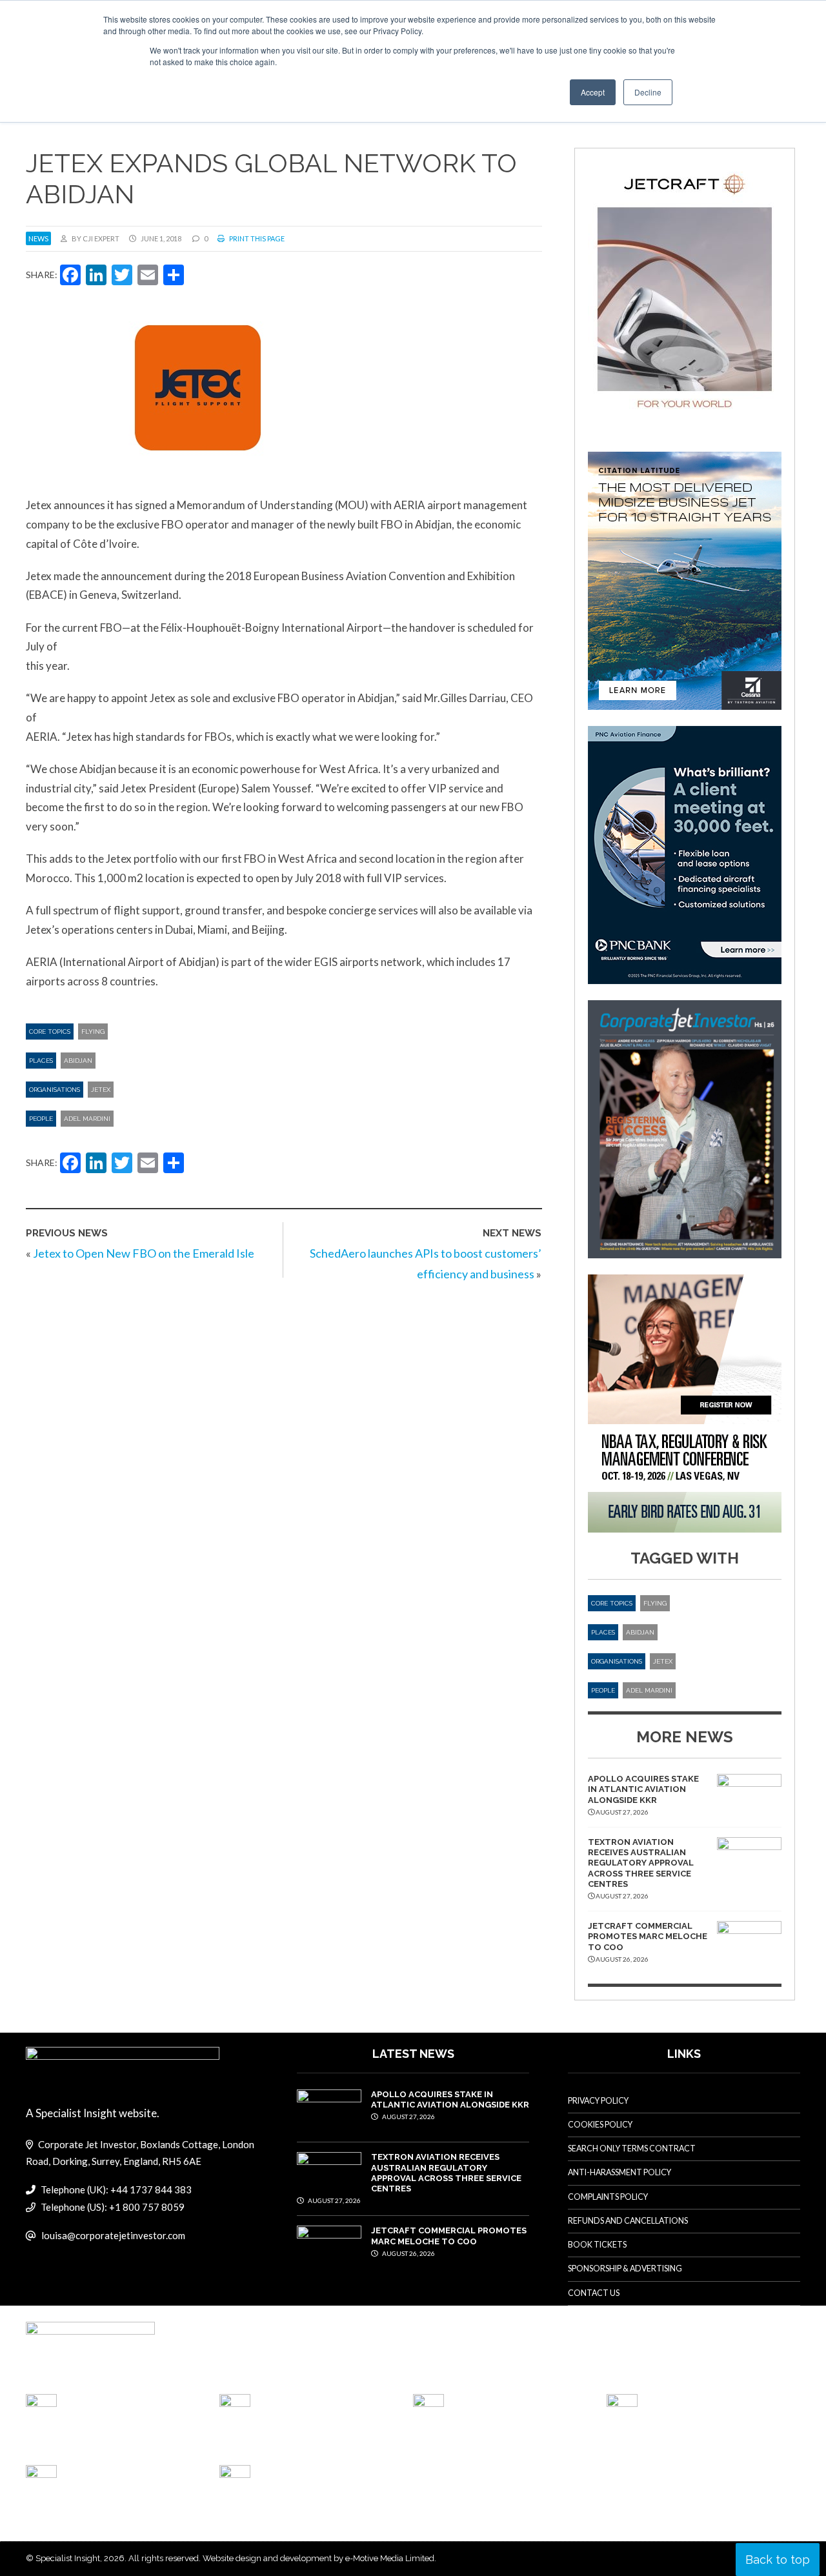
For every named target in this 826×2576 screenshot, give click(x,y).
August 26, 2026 (408, 2253)
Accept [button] (593, 92)
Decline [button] (648, 92)
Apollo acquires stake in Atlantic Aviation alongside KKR (643, 1789)
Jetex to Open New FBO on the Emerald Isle (144, 1253)
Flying (93, 1031)
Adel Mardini (87, 1119)
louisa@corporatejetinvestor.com (113, 2235)
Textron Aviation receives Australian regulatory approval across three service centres (641, 1863)
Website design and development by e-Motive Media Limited (318, 2558)
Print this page (256, 238)
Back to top (778, 2560)
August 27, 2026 (408, 2117)
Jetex (101, 1090)
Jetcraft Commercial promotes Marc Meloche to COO (648, 1937)
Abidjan (78, 1061)
